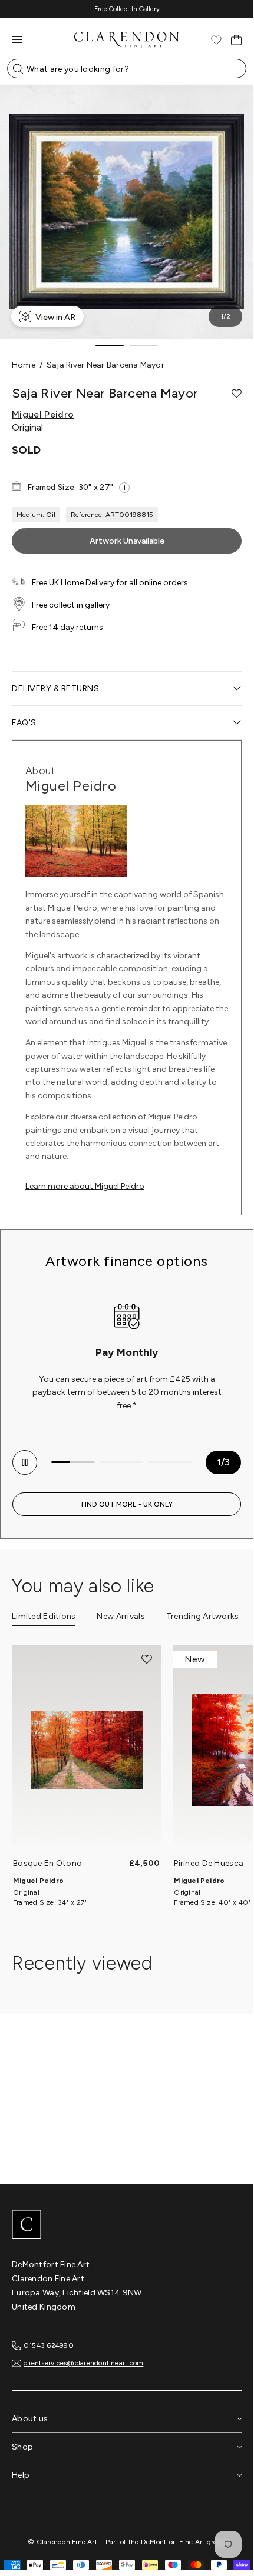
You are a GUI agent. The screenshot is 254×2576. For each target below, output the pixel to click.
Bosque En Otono (47, 1863)
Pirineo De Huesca (209, 1863)
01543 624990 (49, 2345)
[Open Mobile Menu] (17, 40)
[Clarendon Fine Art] (127, 2225)
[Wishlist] (216, 40)
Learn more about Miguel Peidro (85, 1186)
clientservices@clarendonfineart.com (83, 2363)
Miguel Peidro (43, 415)
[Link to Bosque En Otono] (86, 1750)
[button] (237, 394)
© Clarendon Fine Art (62, 2542)
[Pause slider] (25, 1462)
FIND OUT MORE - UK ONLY (127, 1504)
